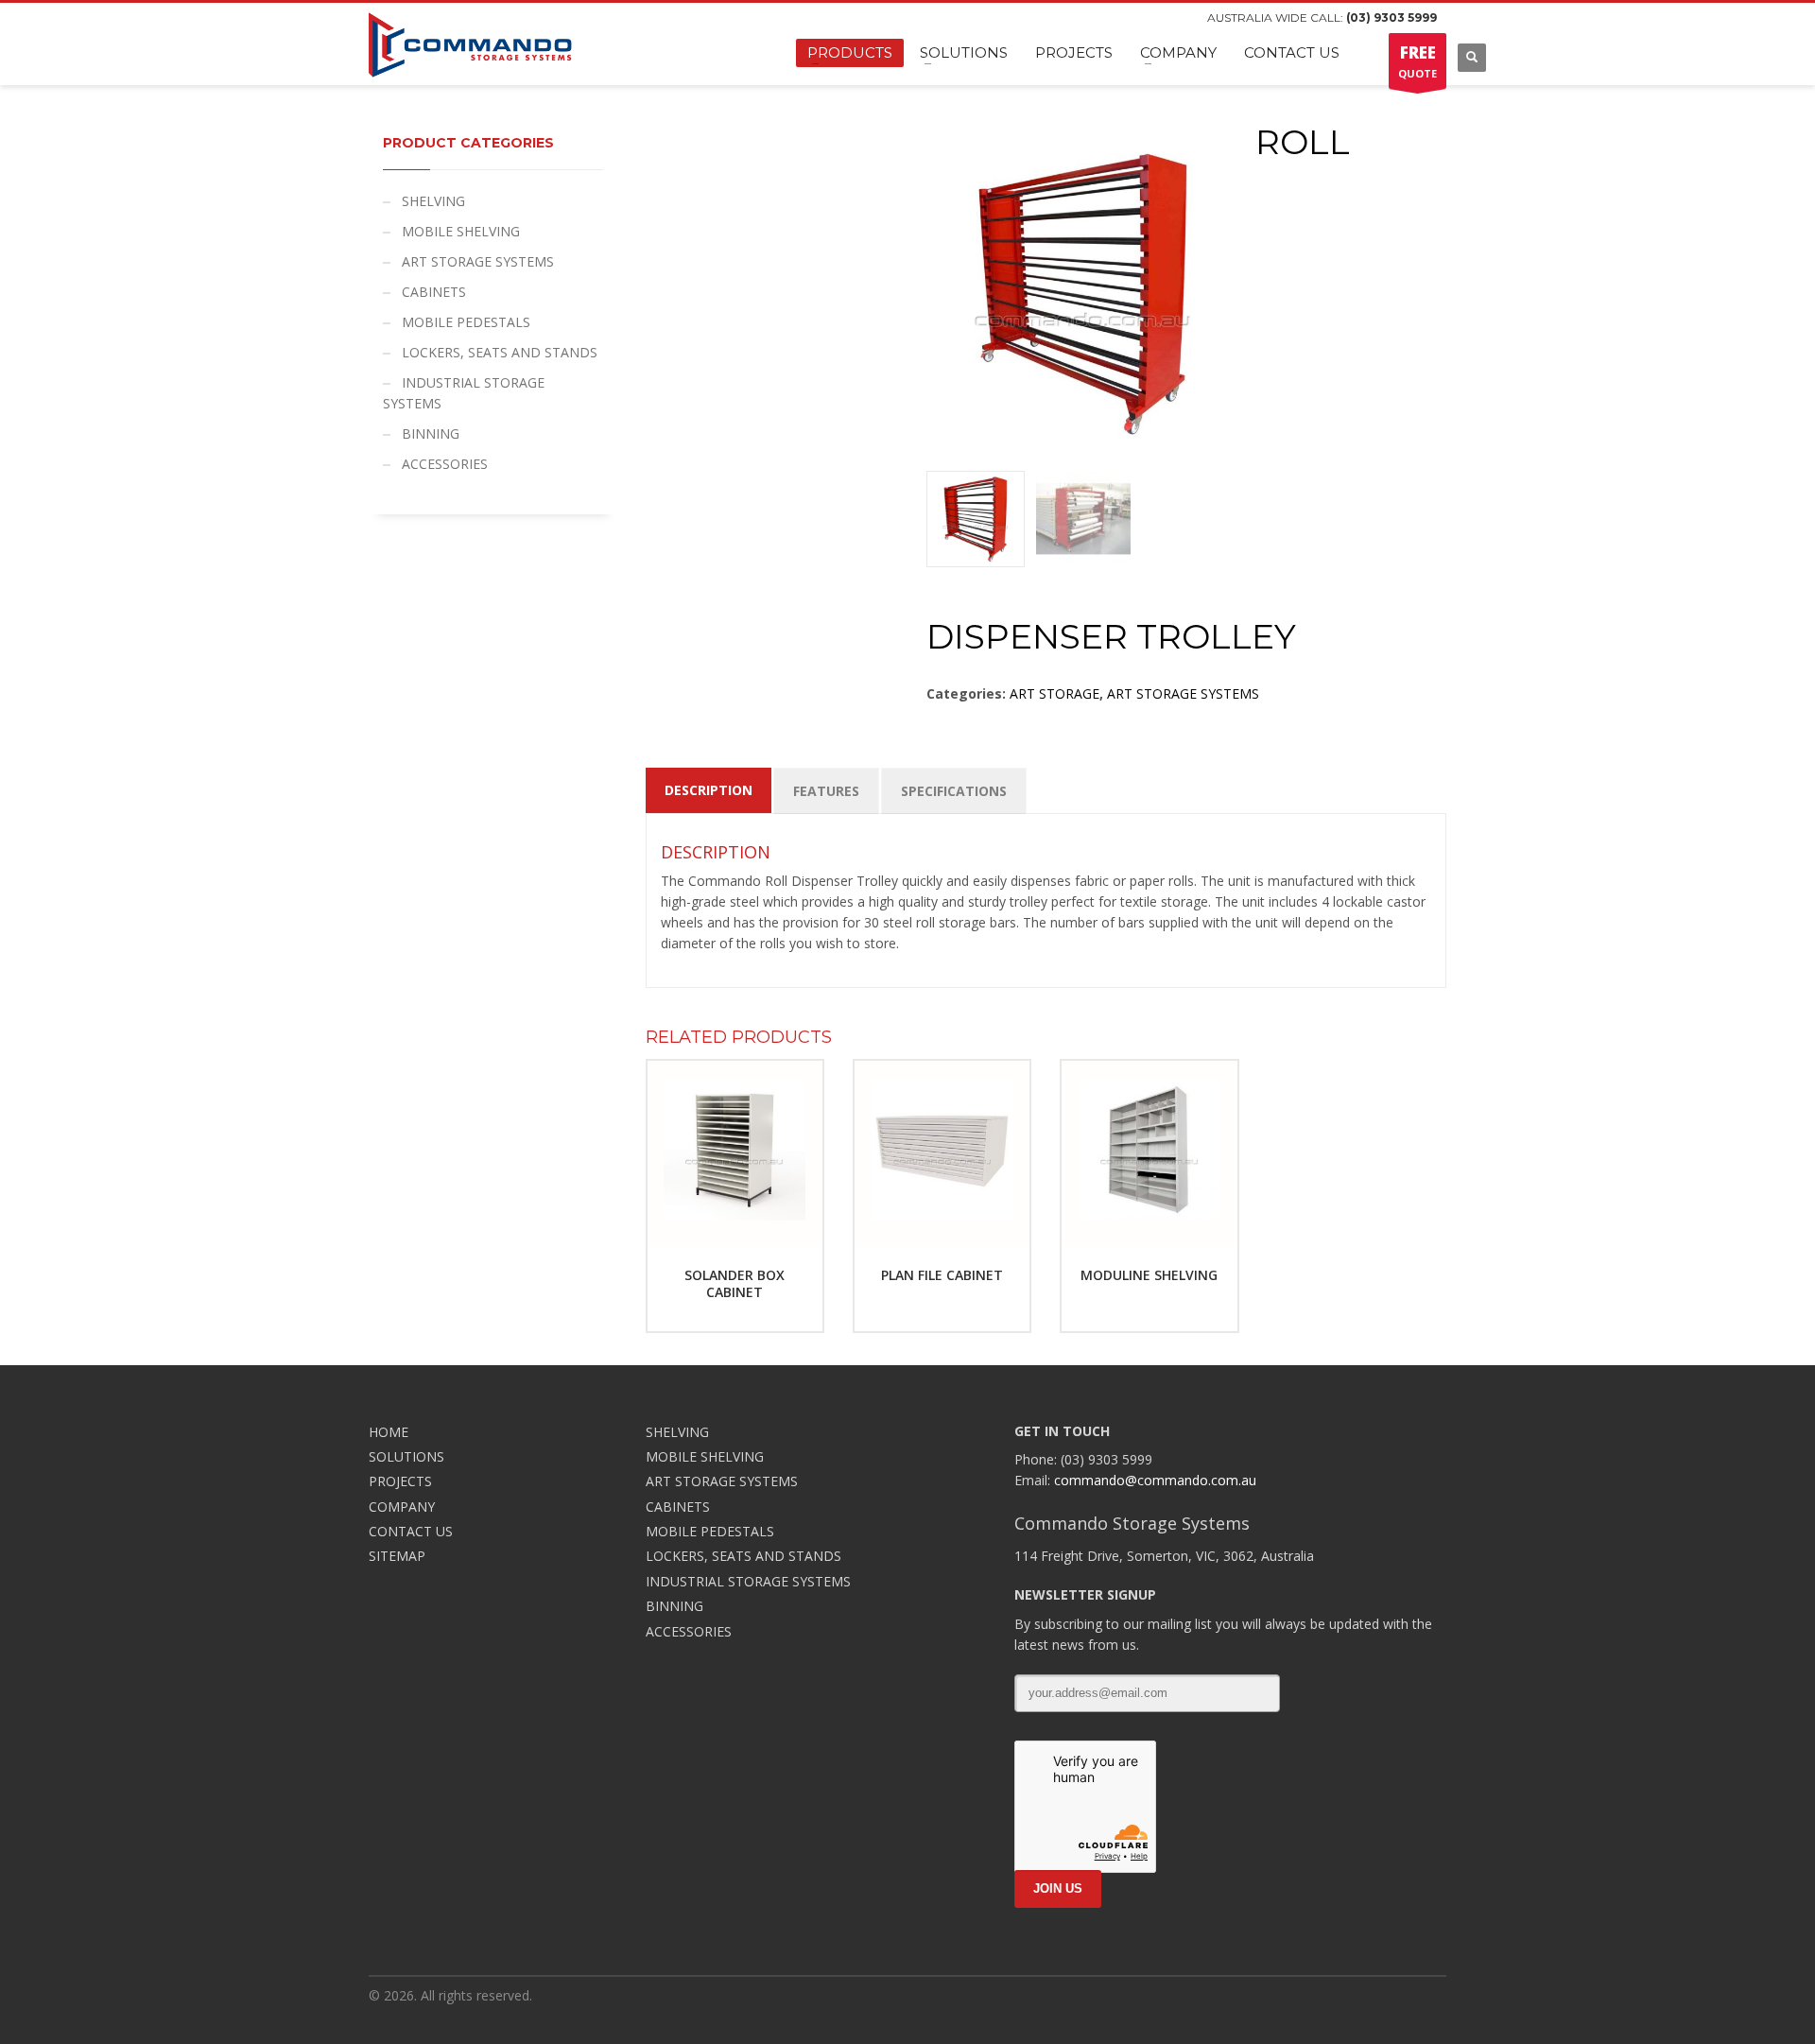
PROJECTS (400, 1481)
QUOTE (1417, 61)
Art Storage (1054, 693)
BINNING (431, 433)
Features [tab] (826, 791)
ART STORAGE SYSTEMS (1183, 693)
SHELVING (433, 201)
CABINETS (434, 292)
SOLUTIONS (406, 1456)
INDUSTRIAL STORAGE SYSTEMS (464, 393)
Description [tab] (709, 790)
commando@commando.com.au (1155, 1480)
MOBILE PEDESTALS (466, 322)
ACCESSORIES (445, 464)
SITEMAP (397, 1556)
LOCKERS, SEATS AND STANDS (500, 352)
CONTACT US (411, 1531)
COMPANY (402, 1507)
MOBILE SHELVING (461, 231)
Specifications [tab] (954, 791)
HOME (389, 1432)
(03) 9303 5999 (1391, 17)
